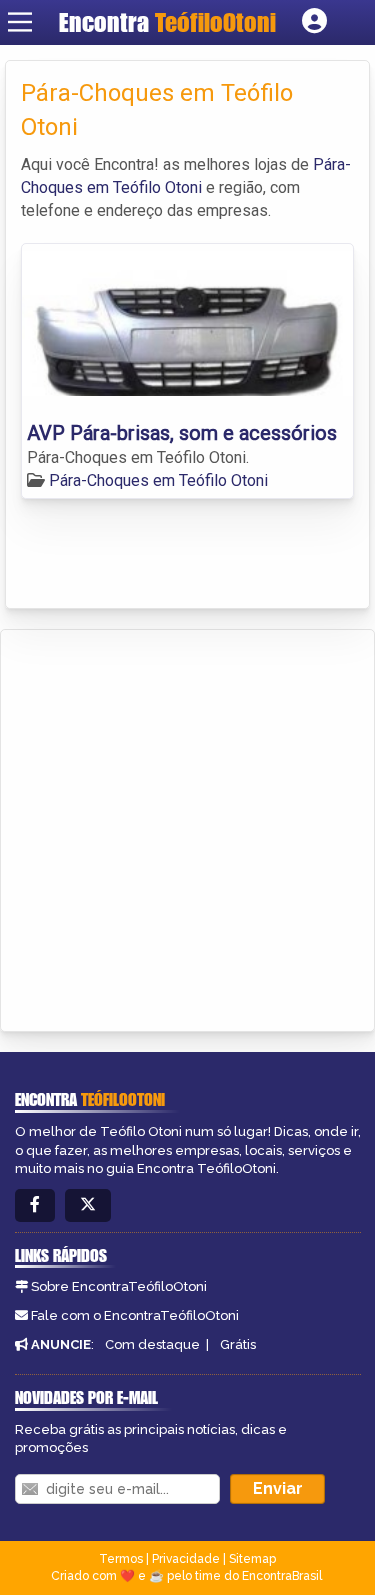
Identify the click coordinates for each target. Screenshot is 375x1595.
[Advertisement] (187, 827)
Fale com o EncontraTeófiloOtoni (135, 1315)
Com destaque (152, 1344)
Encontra (167, 22)
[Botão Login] (314, 22)
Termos (121, 1559)
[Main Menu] (20, 22)
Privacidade (186, 1559)
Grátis (238, 1344)
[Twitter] (88, 1205)
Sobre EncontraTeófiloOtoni (119, 1286)
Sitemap (252, 1559)
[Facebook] (35, 1205)
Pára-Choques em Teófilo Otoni (158, 480)
